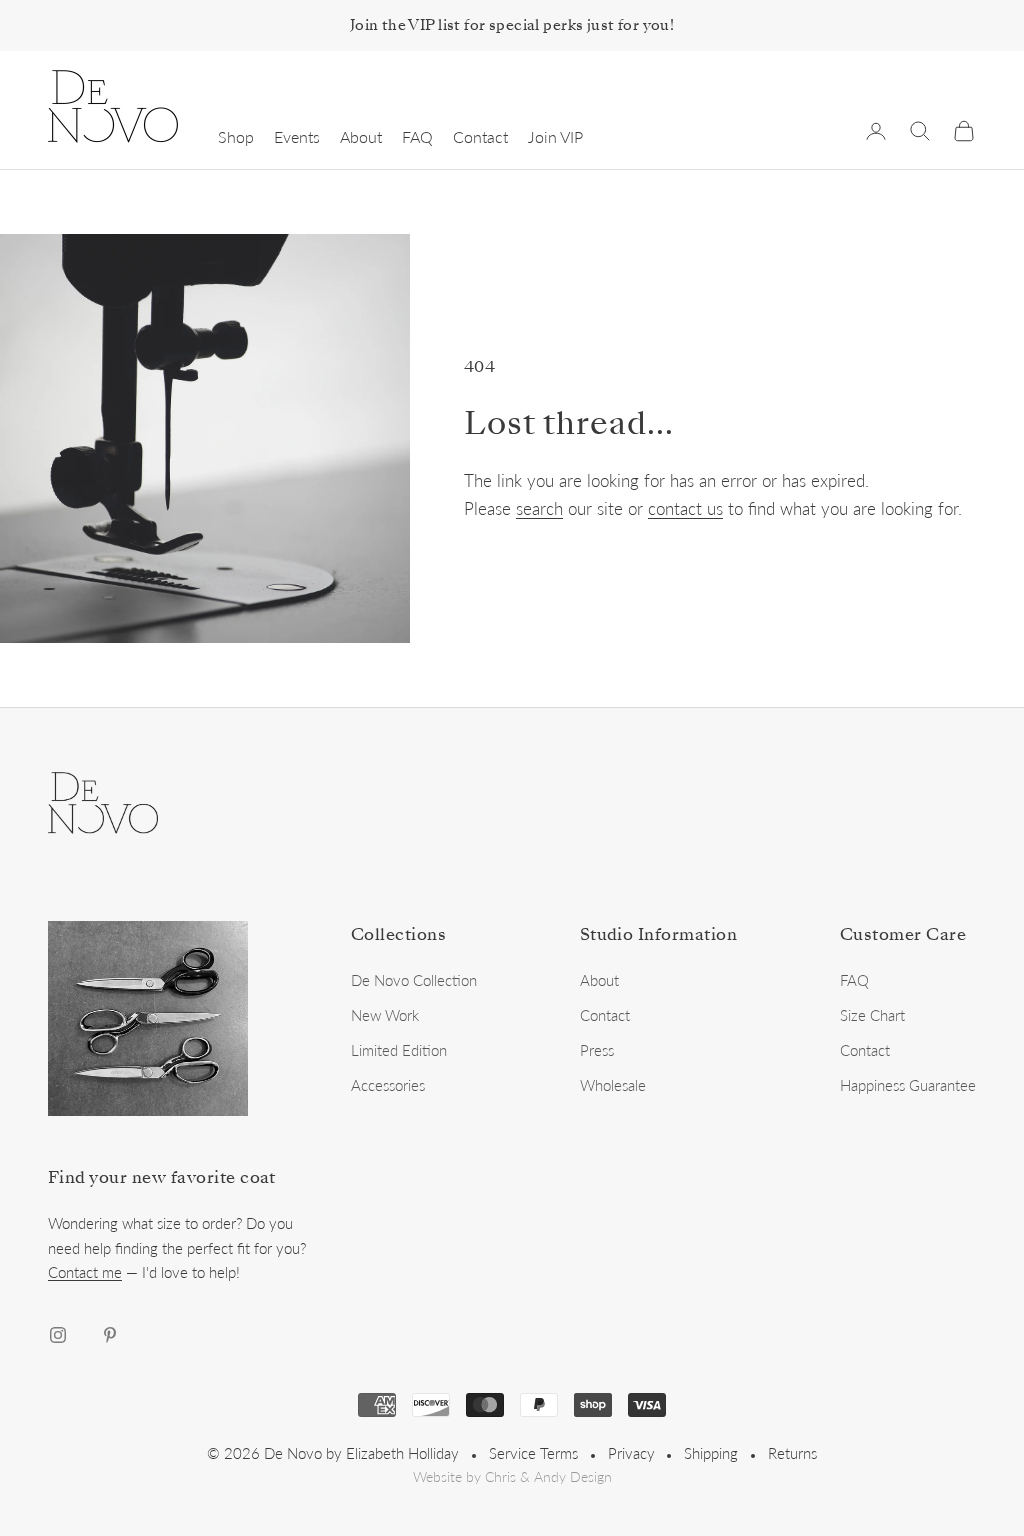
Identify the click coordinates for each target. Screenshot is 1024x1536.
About (361, 136)
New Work (385, 1015)
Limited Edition (399, 1050)
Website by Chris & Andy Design (512, 1477)
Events (297, 136)
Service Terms (533, 1453)
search (539, 508)
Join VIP (555, 136)
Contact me (85, 1272)
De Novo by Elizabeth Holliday (361, 1453)
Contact (480, 136)
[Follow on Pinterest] (110, 1335)
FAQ (417, 136)
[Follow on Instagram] (58, 1335)
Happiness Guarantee (908, 1085)
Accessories (388, 1085)
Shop (236, 136)
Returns (792, 1453)
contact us (685, 508)
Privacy (631, 1453)
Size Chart (872, 1015)
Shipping (711, 1453)
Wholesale (613, 1085)
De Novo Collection (414, 980)
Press (597, 1050)
